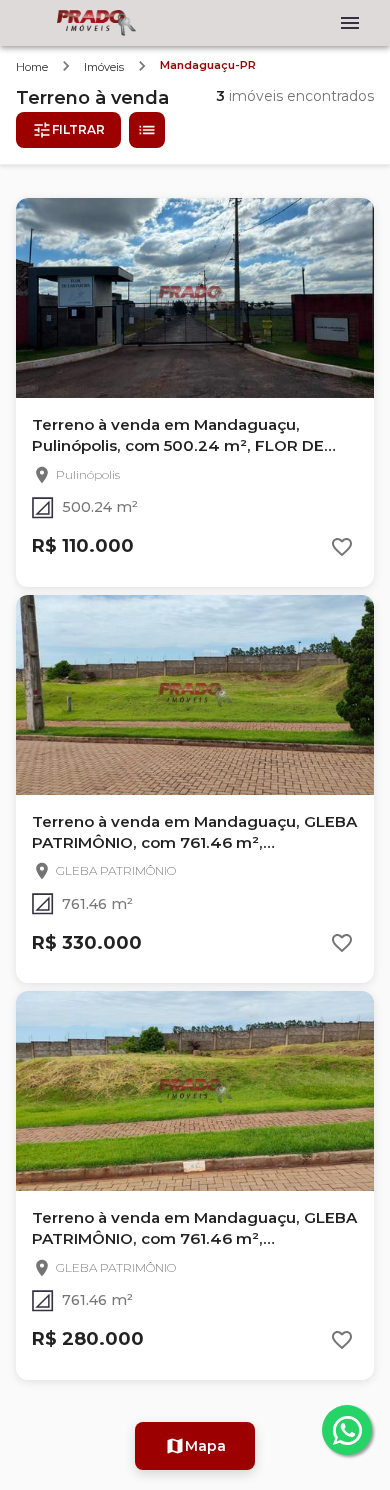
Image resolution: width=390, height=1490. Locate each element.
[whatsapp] (347, 1430)
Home (32, 67)
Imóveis (104, 67)
